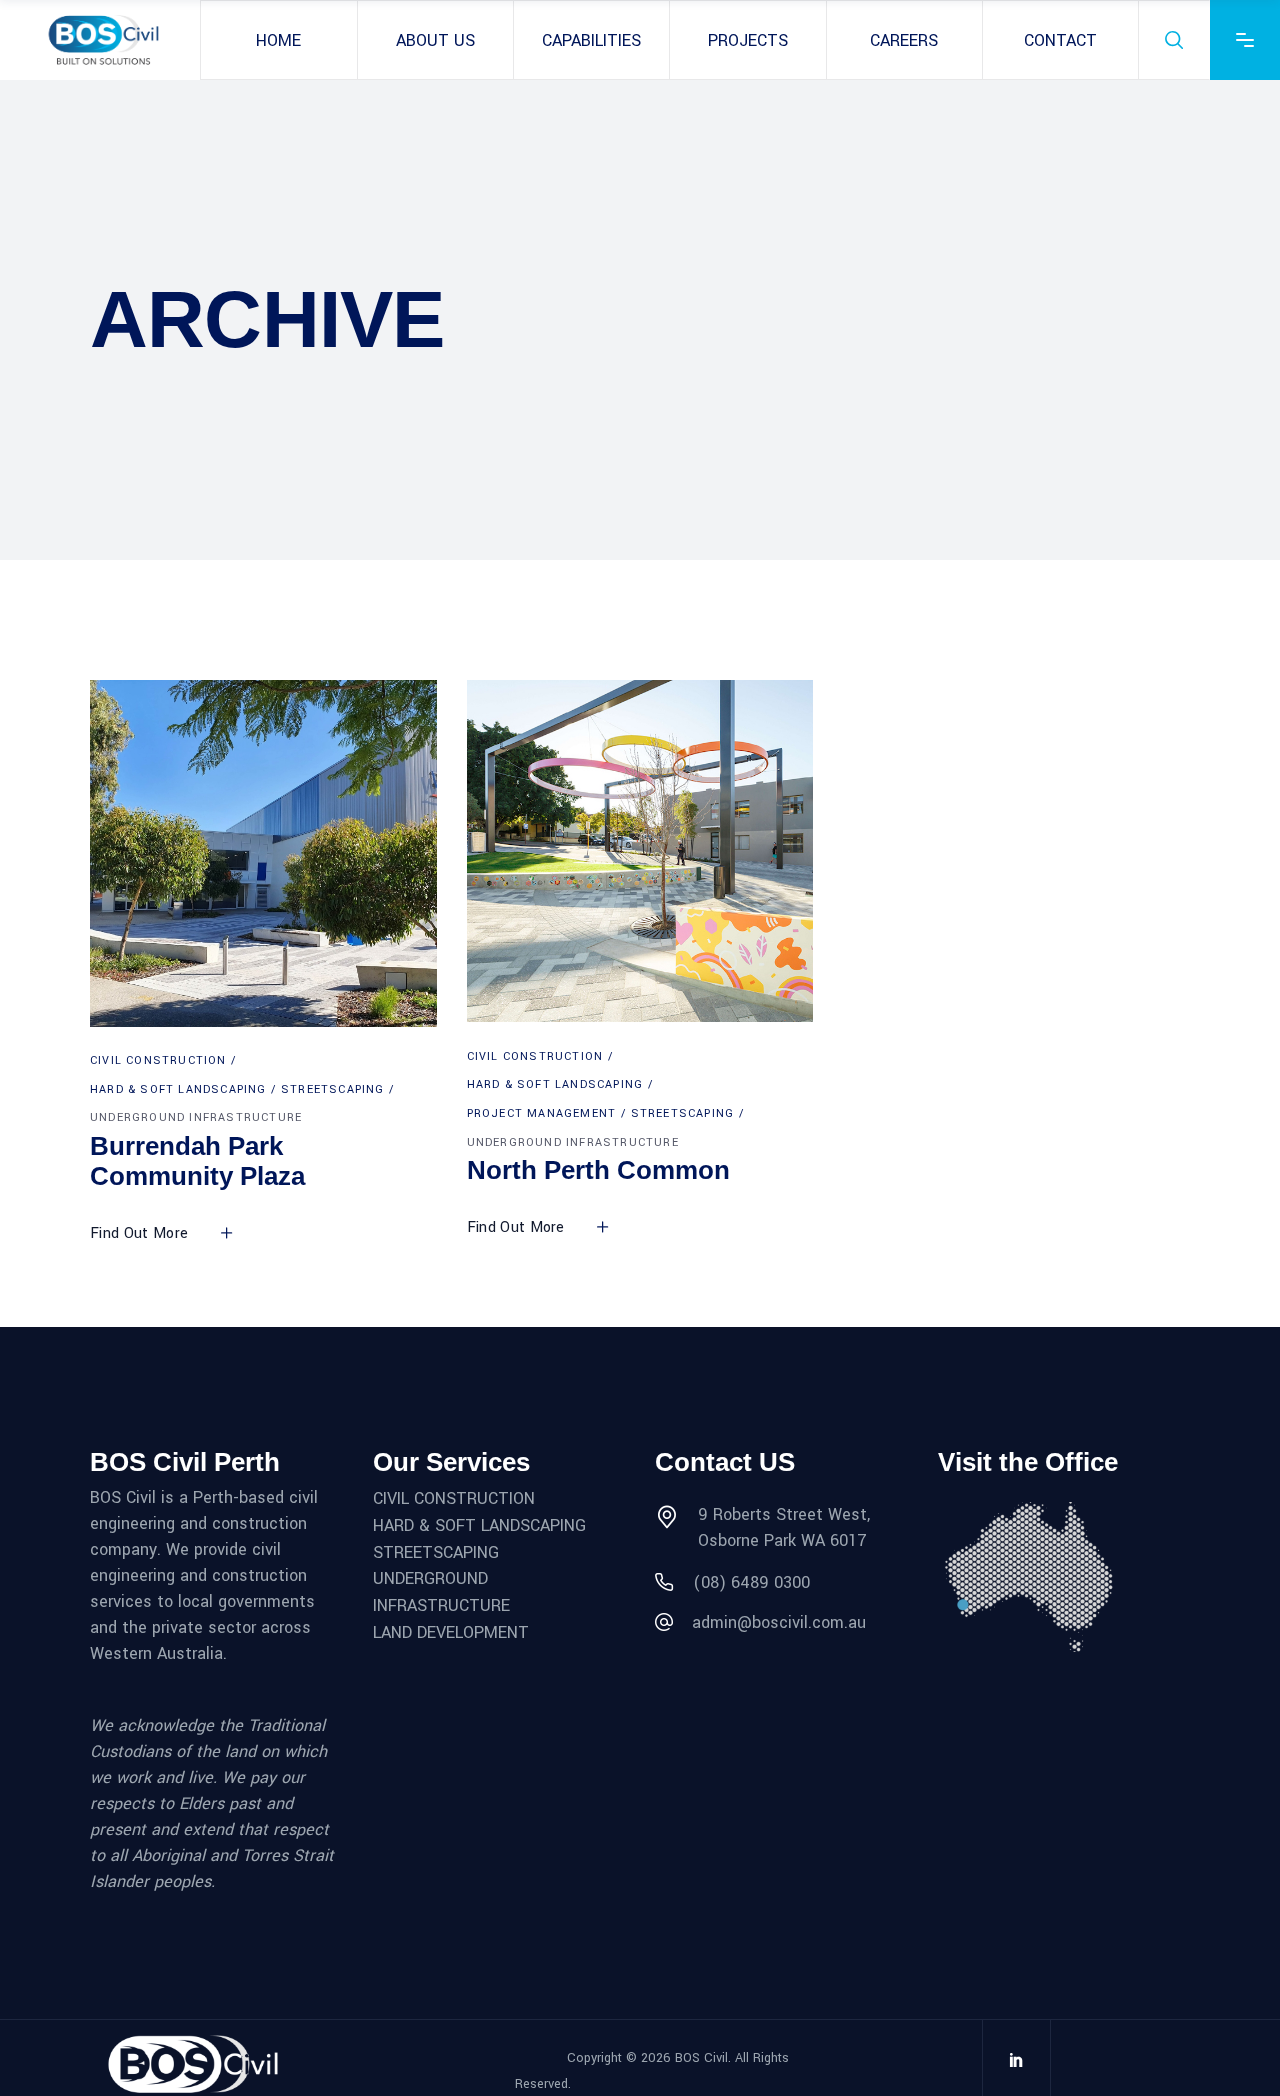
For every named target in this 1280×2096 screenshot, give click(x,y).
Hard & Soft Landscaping (178, 1089)
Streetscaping (333, 1089)
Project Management (542, 1113)
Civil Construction (158, 1060)
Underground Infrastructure (196, 1117)
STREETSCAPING (436, 1551)
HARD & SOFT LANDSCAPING (479, 1525)
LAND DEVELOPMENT (451, 1631)
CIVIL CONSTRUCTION (454, 1498)
